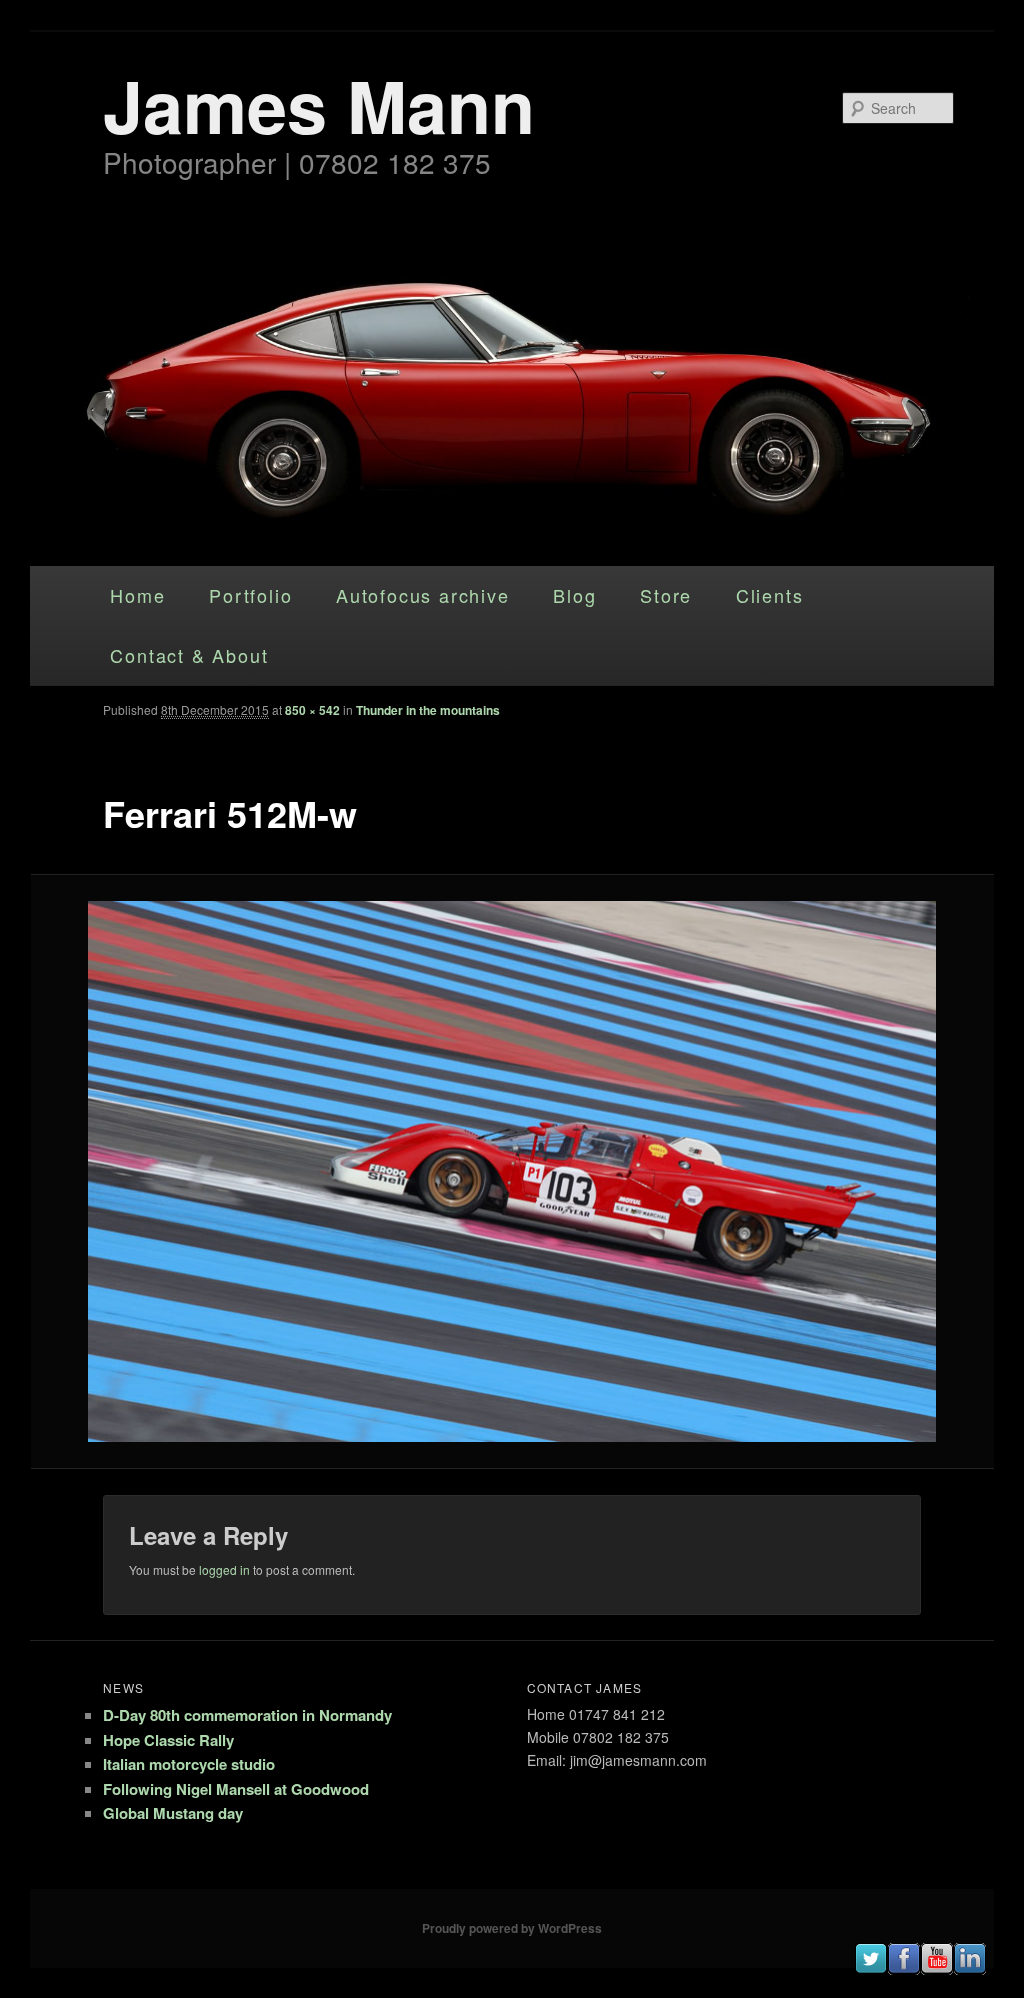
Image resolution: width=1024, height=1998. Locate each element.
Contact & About (189, 655)
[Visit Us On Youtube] (936, 1968)
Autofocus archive (423, 595)
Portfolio (250, 595)
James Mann (319, 104)
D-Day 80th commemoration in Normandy (247, 1715)
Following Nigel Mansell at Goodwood (236, 1789)
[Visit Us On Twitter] (870, 1968)
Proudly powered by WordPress (512, 1928)
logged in (224, 1569)
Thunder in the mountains (428, 710)
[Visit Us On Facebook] (903, 1968)
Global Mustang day (173, 1813)
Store (666, 595)
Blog (574, 595)
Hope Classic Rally (168, 1740)
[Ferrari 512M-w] (512, 1171)
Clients (770, 595)
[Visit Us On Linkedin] (969, 1968)
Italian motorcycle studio (189, 1764)
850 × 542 (312, 710)
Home (137, 595)
